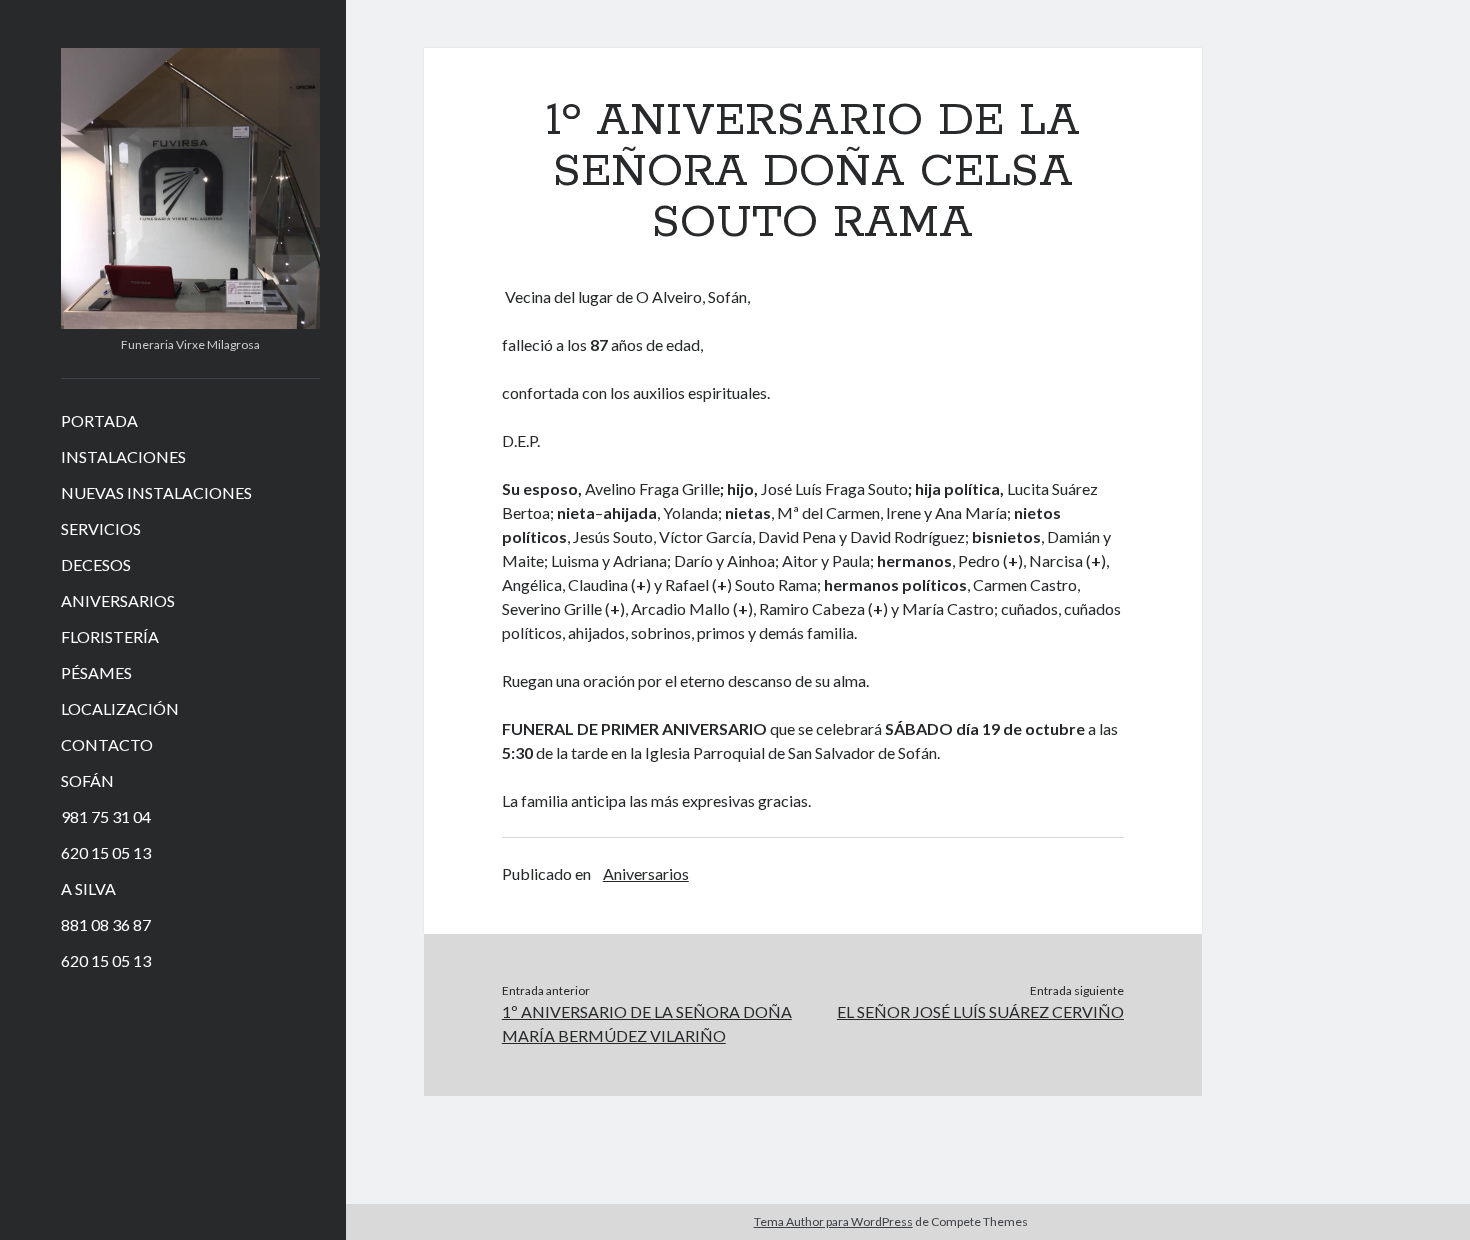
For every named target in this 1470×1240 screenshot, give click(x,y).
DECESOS (96, 564)
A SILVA (88, 888)
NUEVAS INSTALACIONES (156, 492)
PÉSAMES (96, 672)
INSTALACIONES (123, 456)
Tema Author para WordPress (833, 1221)
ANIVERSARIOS (118, 600)
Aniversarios (646, 873)
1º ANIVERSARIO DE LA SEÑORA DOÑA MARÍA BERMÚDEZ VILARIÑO (647, 1023)
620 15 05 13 (106, 852)
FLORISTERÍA (110, 636)
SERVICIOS (101, 528)
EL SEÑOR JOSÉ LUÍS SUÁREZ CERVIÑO (980, 1011)
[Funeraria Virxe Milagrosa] (190, 322)
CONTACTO (107, 744)
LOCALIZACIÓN (120, 708)
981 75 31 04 (106, 816)
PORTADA (99, 420)
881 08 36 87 (106, 924)
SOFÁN (87, 780)
